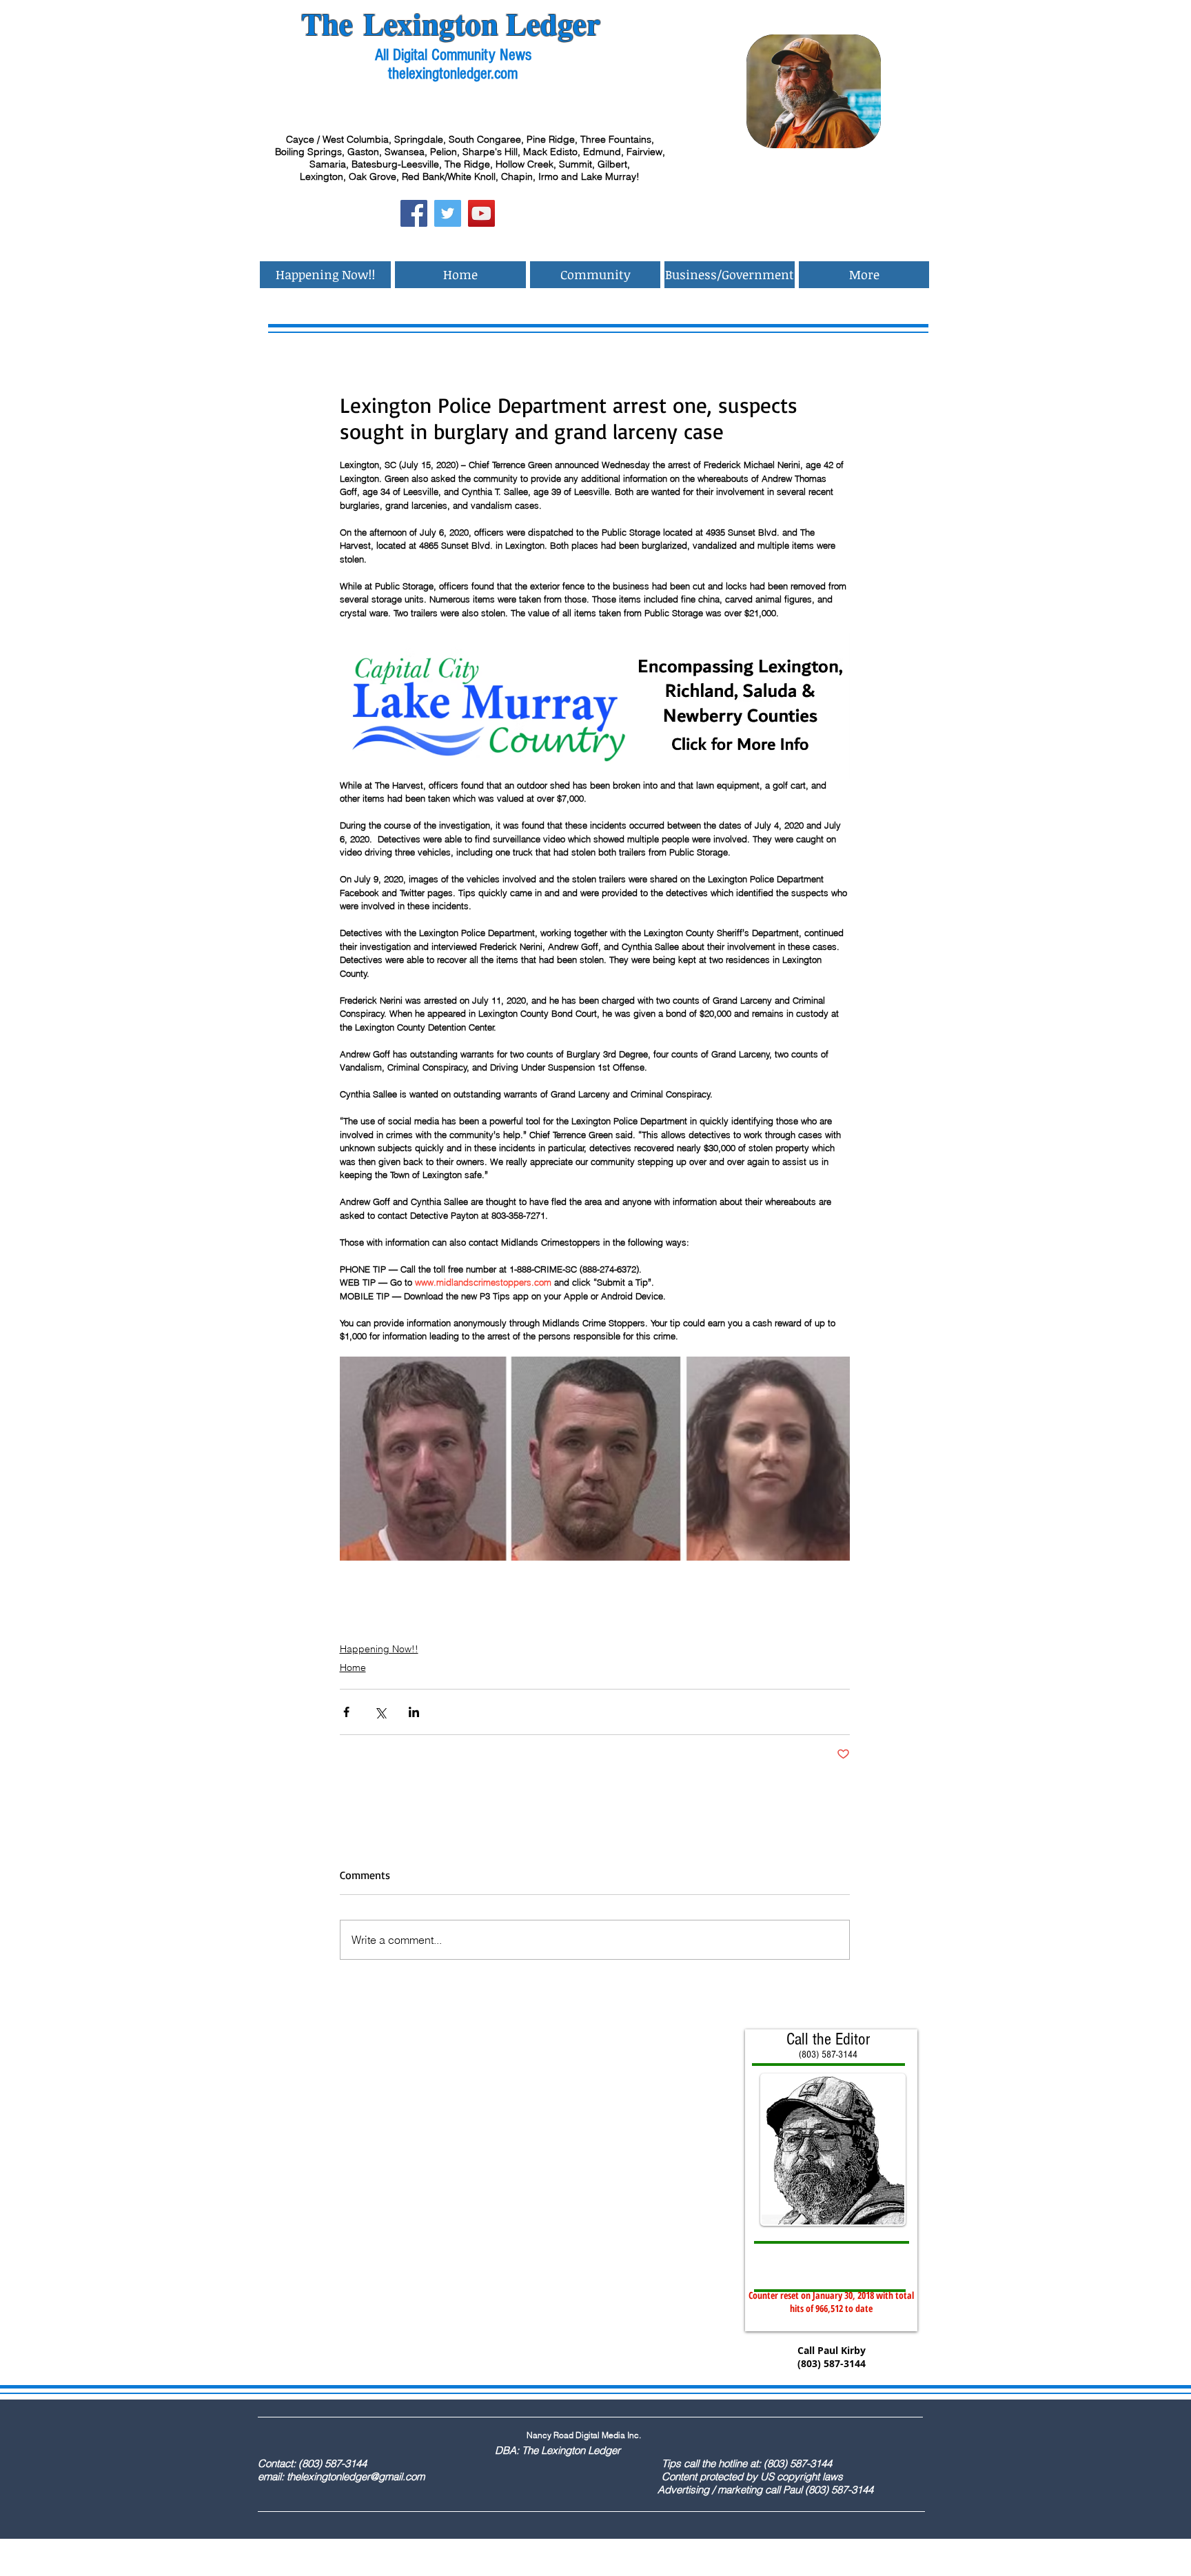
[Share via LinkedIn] (414, 1712)
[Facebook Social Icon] (414, 213)
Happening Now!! (379, 1649)
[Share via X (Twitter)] (380, 1712)
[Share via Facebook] (346, 1712)
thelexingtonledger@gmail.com (356, 2476)
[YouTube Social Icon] (481, 213)
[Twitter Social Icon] (448, 213)
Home (353, 1667)
